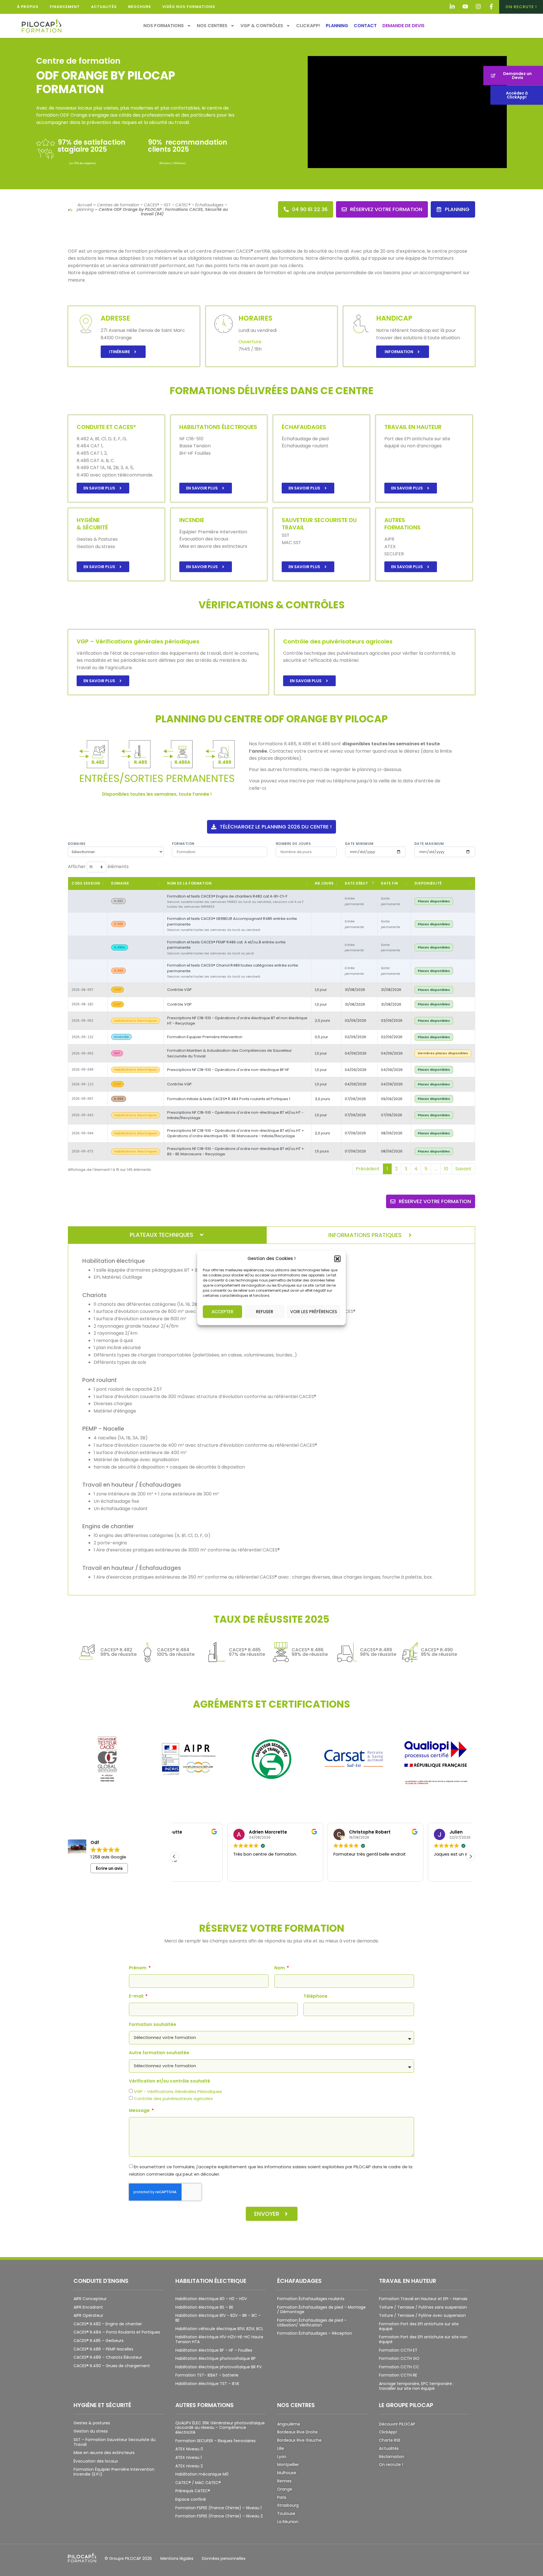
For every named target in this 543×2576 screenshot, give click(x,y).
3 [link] (406, 1169)
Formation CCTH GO (399, 2358)
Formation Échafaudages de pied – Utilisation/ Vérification (312, 2323)
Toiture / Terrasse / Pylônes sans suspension (423, 2307)
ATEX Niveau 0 (189, 2449)
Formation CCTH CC (399, 2367)
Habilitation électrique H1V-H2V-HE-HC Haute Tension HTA (219, 2339)
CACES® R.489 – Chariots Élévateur (108, 2357)
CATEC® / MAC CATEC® (198, 2483)
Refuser (265, 1312)
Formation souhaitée (153, 2025)
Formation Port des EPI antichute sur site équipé (419, 2326)
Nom (280, 1968)
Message (140, 2111)
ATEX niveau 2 (189, 2466)
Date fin (390, 883)
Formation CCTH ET (398, 2350)
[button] (337, 1259)
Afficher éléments (98, 867)
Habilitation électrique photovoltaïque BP (216, 2358)
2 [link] (396, 1169)
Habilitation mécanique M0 (202, 2474)
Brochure (140, 7)
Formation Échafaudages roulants (311, 2299)
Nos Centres (212, 26)
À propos (28, 7)
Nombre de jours (293, 844)
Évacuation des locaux (96, 2461)
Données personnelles (224, 2558)
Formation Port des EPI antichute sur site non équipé (423, 2339)
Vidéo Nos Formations (189, 7)
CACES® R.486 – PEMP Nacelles (103, 2349)
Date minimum (359, 844)
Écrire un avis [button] (109, 1868)
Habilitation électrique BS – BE (204, 2307)
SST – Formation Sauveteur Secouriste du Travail (115, 2442)
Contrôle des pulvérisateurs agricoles (173, 2099)
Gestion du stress (91, 2431)
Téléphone (315, 1997)
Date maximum (429, 844)
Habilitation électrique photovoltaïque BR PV (218, 2367)
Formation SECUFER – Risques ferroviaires (216, 2441)
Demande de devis (403, 26)
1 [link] (387, 1169)
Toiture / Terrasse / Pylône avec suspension (422, 2315)
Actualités (104, 7)
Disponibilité (428, 883)
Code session (86, 883)
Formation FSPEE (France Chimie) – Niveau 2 (219, 2516)
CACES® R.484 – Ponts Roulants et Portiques (117, 2332)
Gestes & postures (92, 2423)
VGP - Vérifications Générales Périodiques (178, 2091)
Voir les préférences (314, 1312)
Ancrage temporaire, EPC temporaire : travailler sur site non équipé (416, 2386)
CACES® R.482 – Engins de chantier (108, 2324)
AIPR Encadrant (88, 2307)
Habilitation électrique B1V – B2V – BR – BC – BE (218, 2318)
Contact (365, 26)
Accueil (85, 205)
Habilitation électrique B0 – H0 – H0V (211, 2299)
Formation (183, 844)
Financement (65, 7)
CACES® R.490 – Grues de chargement (112, 2366)
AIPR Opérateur (88, 2315)
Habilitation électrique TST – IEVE (207, 2384)
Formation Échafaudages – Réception (315, 2333)
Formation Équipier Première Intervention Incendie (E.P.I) (114, 2472)
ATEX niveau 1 (188, 2457)
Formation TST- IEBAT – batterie (207, 2375)
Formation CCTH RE (398, 2375)
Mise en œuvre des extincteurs (104, 2453)
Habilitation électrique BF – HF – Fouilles (214, 2350)
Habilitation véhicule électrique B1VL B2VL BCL (219, 2329)
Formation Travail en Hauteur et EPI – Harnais (423, 2299)
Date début (356, 883)
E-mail (137, 1997)
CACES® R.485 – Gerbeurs (99, 2341)
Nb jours (324, 883)
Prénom (138, 1968)
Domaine (77, 844)
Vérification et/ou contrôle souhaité (170, 2081)
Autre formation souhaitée (159, 2053)
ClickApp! (308, 26)
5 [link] (426, 1169)
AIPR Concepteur (90, 2299)
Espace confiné (191, 2499)
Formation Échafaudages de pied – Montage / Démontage (321, 2310)
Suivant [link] (463, 1169)
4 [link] (416, 1169)
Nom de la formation (189, 883)
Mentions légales (177, 2558)
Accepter (222, 1312)
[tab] (167, 1235)
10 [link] (446, 1169)
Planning (337, 26)
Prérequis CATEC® (193, 2491)
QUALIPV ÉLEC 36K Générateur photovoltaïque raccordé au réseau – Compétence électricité (220, 2428)
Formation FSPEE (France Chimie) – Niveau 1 (218, 2508)
